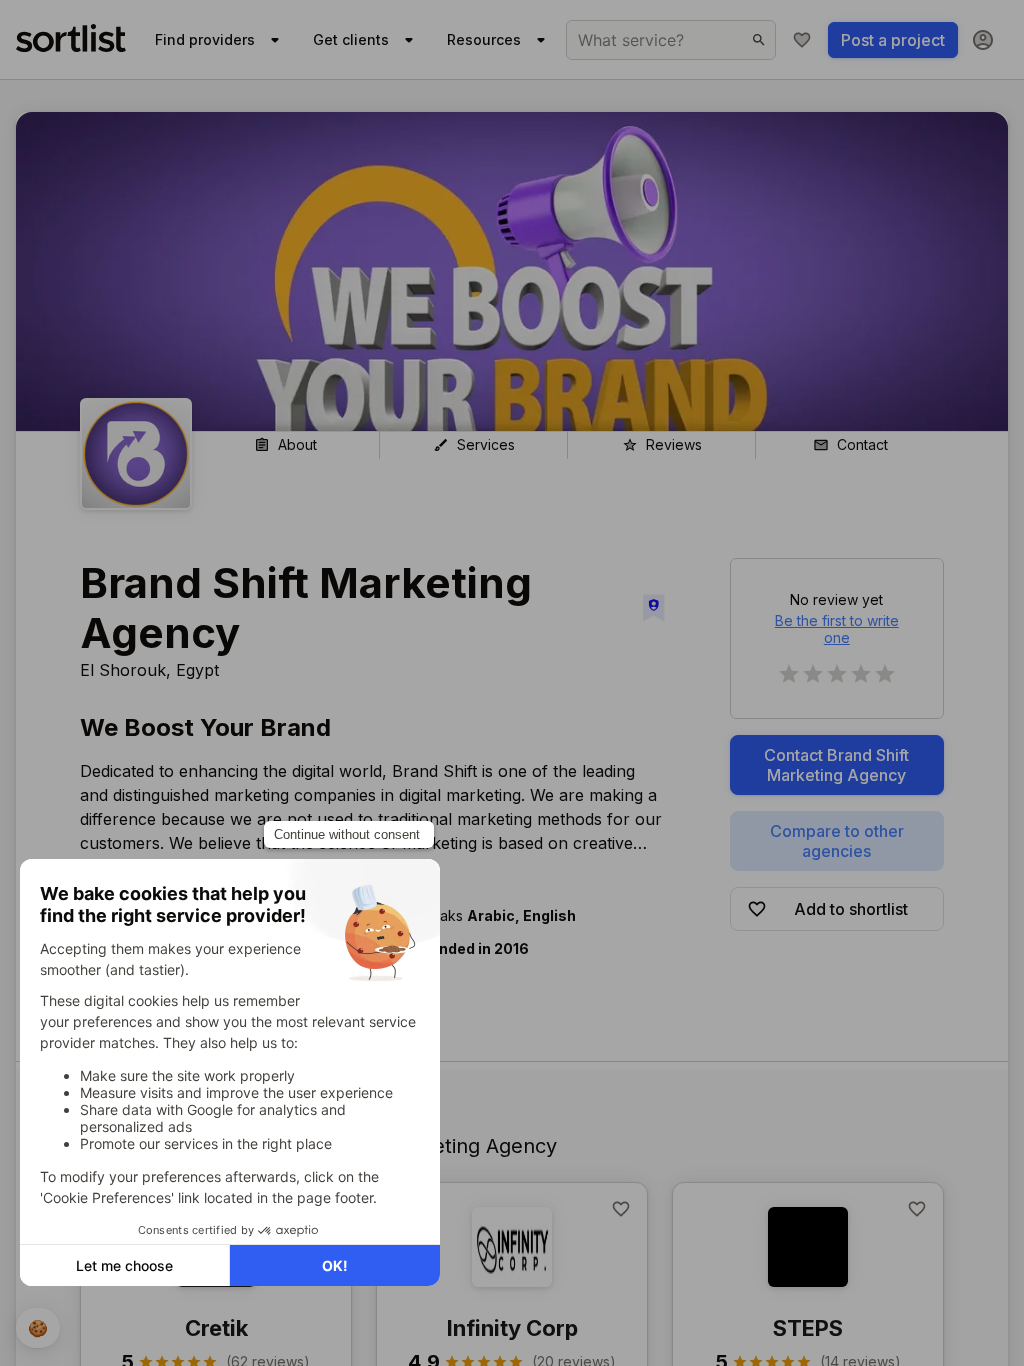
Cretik (216, 1328)
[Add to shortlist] (621, 1209)
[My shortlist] (802, 40)
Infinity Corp (512, 1328)
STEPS (808, 1328)
